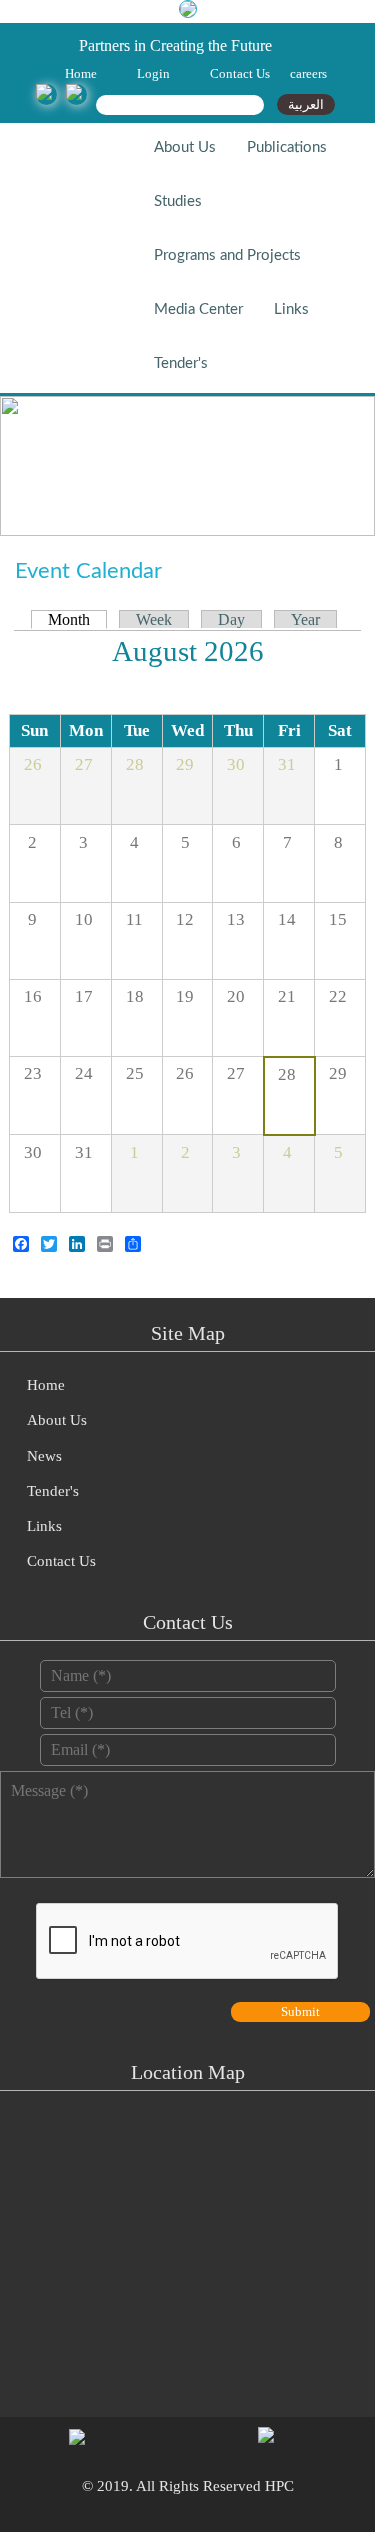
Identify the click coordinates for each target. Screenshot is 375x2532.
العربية (306, 104)
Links (291, 309)
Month (77, 619)
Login (153, 73)
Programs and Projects (227, 255)
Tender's (181, 363)
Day (231, 619)
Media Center (198, 309)
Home (81, 73)
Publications (287, 147)
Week (154, 619)
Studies (178, 201)
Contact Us (240, 73)
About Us (185, 147)
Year (305, 619)
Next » (44, 655)
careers (308, 73)
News (44, 1456)
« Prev (333, 655)
